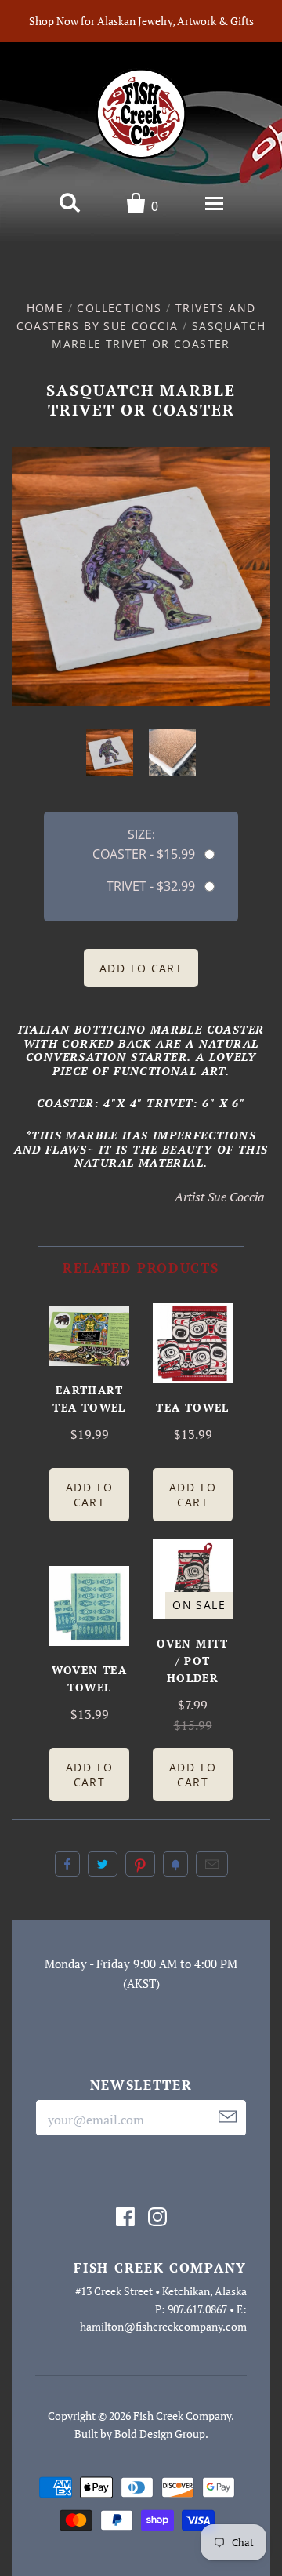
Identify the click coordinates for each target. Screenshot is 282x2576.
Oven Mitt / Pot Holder (193, 1660)
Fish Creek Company (182, 2416)
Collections (119, 308)
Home (45, 308)
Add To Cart (89, 1495)
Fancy (175, 1864)
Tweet (103, 1864)
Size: (141, 834)
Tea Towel (193, 1407)
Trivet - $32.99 (151, 886)
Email (212, 1864)
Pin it (140, 1864)
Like (67, 1864)
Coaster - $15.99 (144, 854)
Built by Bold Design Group (140, 2434)
